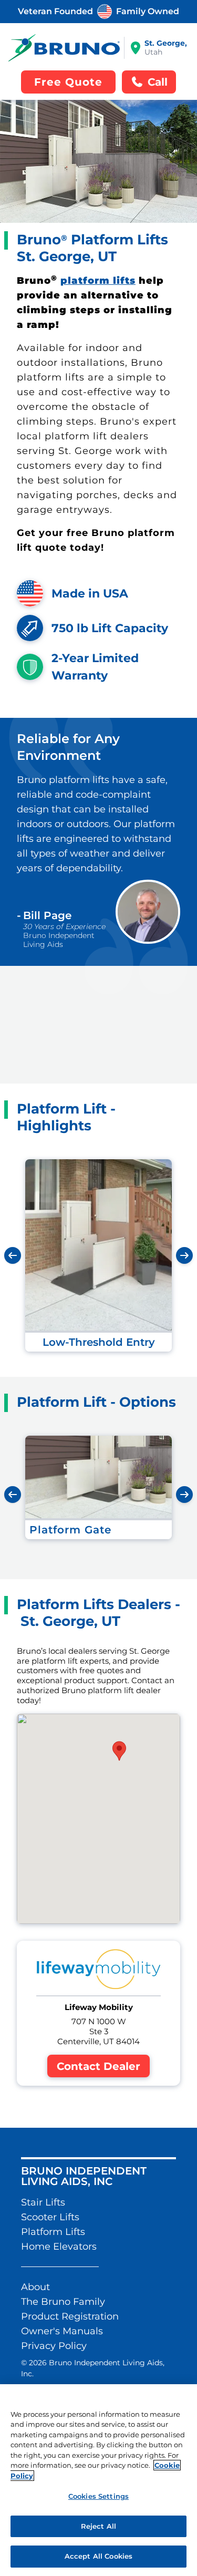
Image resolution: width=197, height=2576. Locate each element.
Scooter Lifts (50, 2217)
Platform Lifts (53, 2232)
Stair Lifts (43, 2202)
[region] (98, 2480)
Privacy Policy (54, 2346)
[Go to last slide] (13, 1255)
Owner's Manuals (62, 2331)
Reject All (98, 2526)
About (35, 2287)
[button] (119, 1751)
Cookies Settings (98, 2496)
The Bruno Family (63, 2302)
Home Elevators (59, 2247)
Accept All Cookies (98, 2556)
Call (158, 82)
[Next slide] (184, 1255)
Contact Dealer (98, 2066)
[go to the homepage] (64, 48)
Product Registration (70, 2316)
